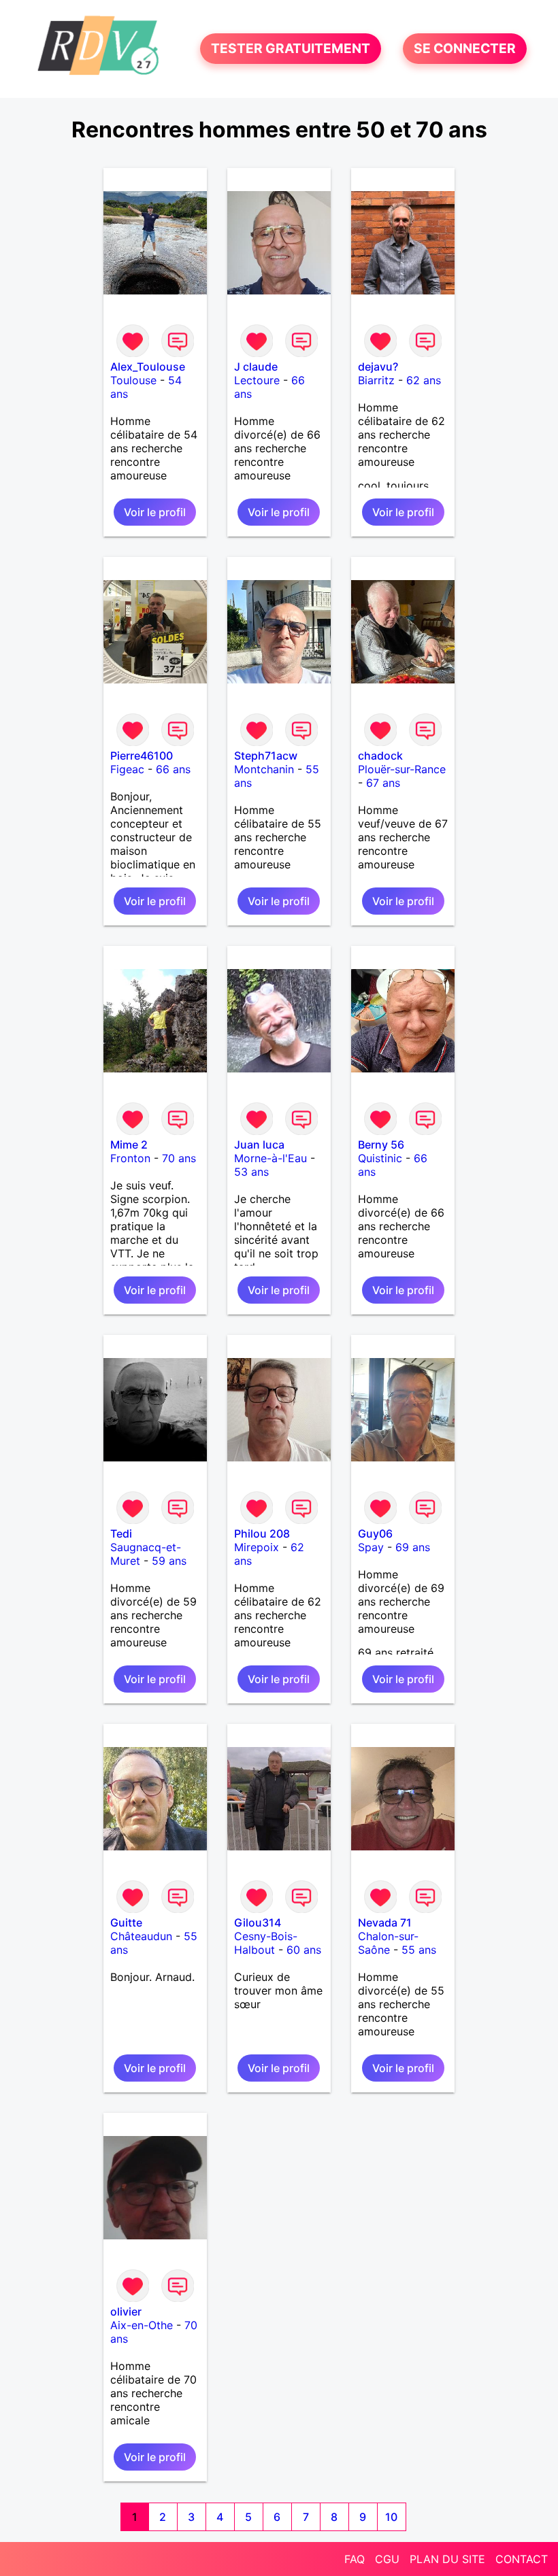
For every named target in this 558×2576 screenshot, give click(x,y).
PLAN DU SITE (447, 2559)
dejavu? (378, 367)
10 (391, 2517)
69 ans (413, 1547)
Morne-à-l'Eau (270, 1158)
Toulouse (133, 380)
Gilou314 (258, 1922)
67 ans (383, 783)
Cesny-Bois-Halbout (266, 1943)
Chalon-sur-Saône (388, 1943)
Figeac (127, 769)
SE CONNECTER (465, 49)
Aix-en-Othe (142, 2325)
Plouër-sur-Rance (402, 769)
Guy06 (375, 1533)
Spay (371, 1547)
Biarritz (376, 380)
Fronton (130, 1158)
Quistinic (380, 1158)
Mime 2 (129, 1145)
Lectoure (257, 380)
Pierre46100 (142, 756)
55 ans (419, 1950)
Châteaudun (141, 1936)
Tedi (121, 1533)
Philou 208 (262, 1533)
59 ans (169, 1561)
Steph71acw (266, 756)
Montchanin (264, 769)
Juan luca (259, 1145)
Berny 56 (381, 1145)
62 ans (424, 380)
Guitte (126, 1922)
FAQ (355, 2559)
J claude (256, 367)
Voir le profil (155, 512)
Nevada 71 (385, 1922)
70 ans (179, 1158)
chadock (380, 756)
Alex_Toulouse (148, 367)
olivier (126, 2311)
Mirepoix (257, 1547)
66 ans (173, 769)
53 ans (251, 1172)
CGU (387, 2559)
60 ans (304, 1950)
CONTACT (522, 2559)
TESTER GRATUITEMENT (291, 49)
